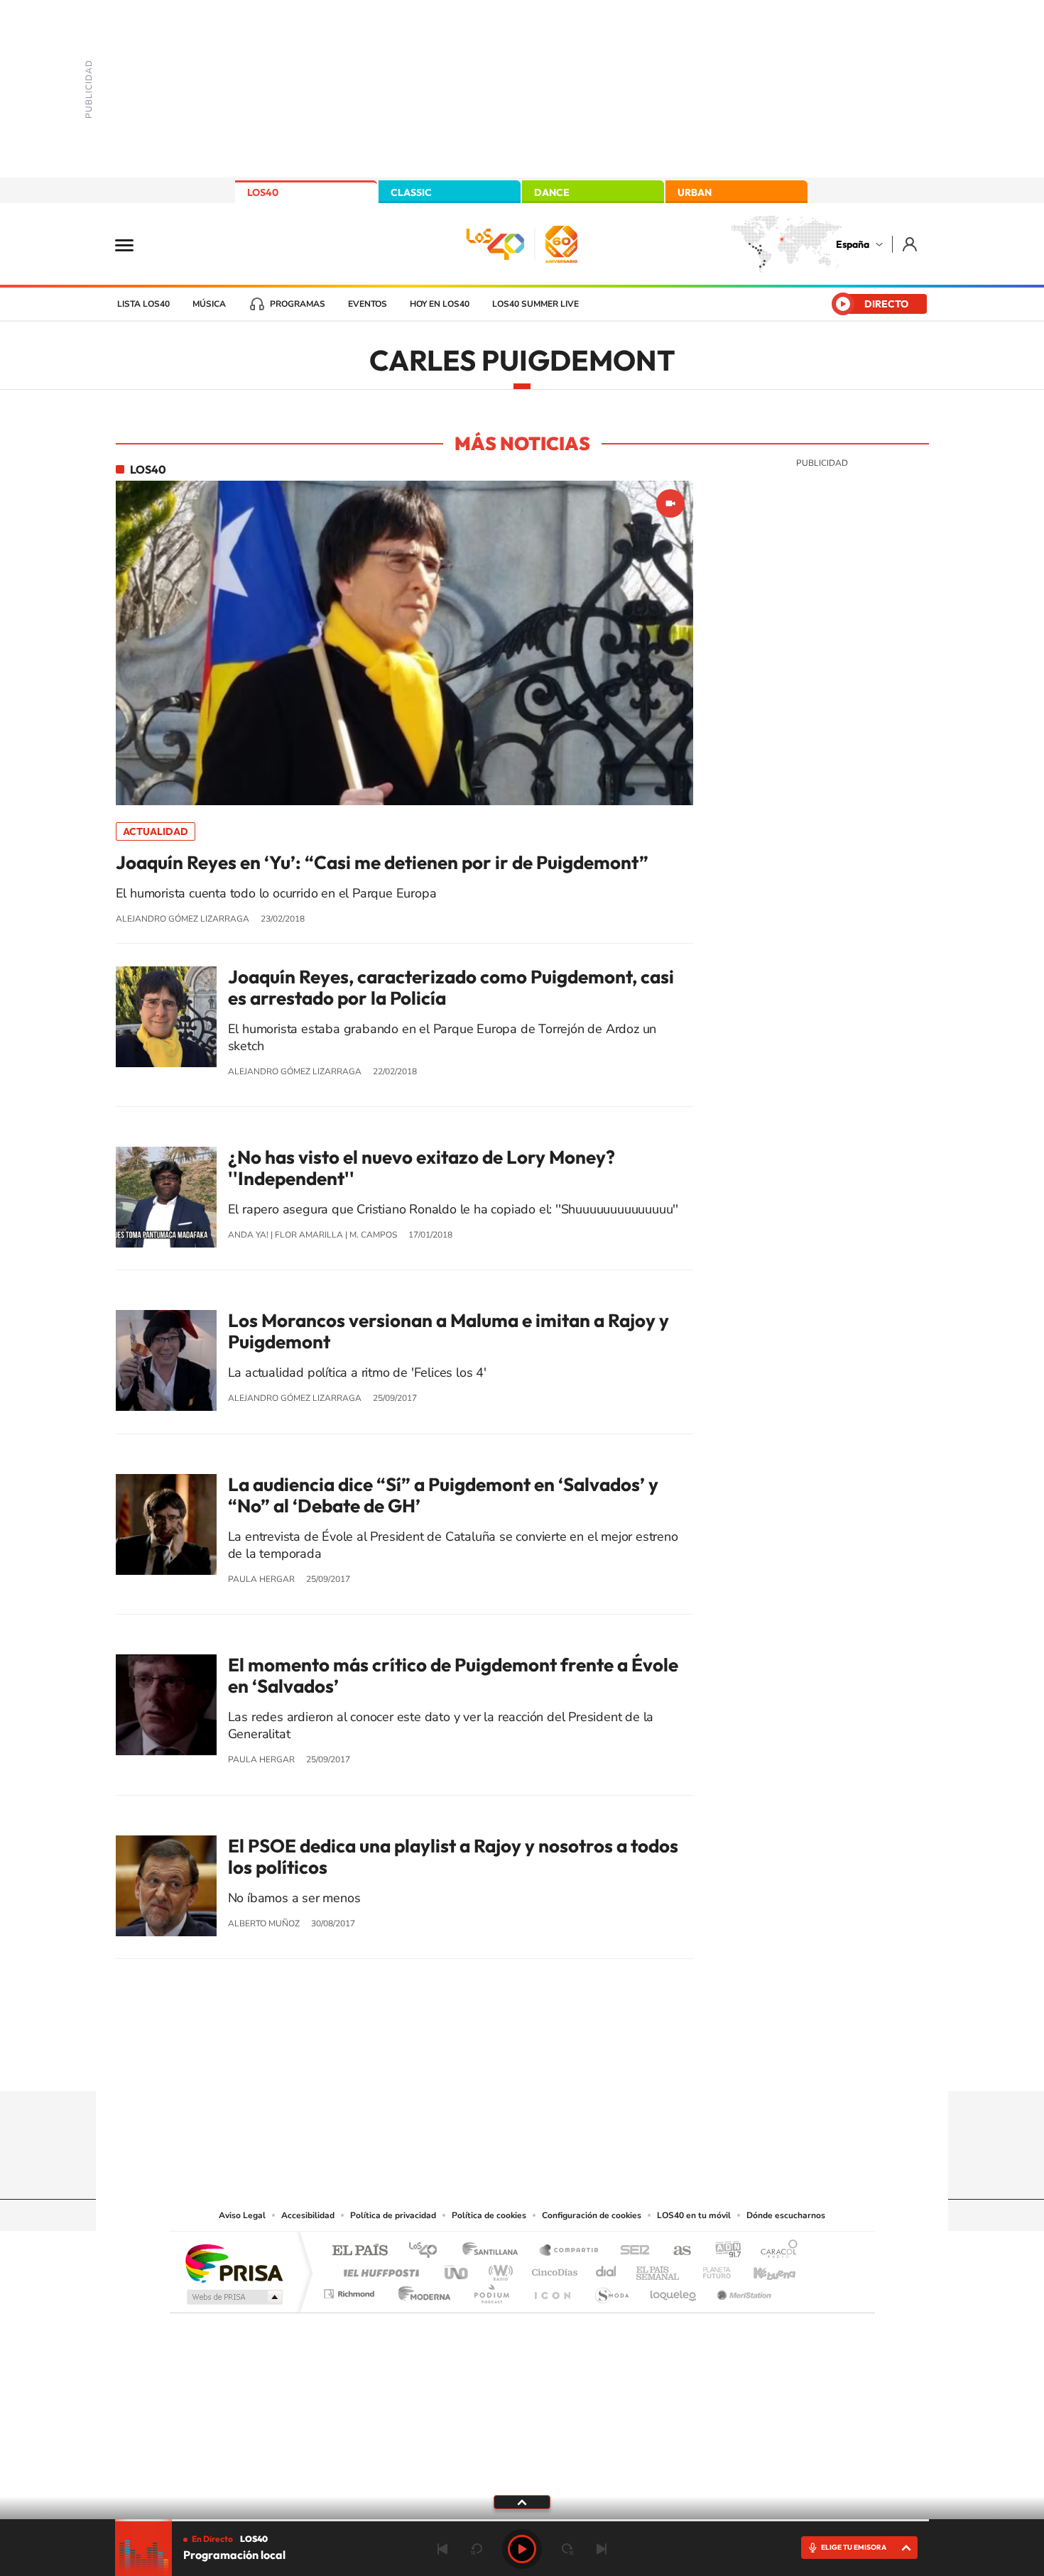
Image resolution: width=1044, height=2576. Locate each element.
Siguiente (602, 2549)
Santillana (494, 2251)
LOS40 (263, 192)
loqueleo (674, 2290)
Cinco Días (553, 2269)
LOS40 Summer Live (535, 304)
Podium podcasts (491, 2290)
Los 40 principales (428, 2251)
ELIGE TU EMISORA (854, 2547)
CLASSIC (411, 192)
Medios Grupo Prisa (233, 2297)
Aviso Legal (242, 2215)
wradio (498, 2269)
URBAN (695, 192)
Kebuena (762, 2269)
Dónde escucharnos (786, 2215)
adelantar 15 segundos (567, 2549)
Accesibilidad (308, 2215)
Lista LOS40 (143, 304)
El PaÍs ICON (552, 2290)
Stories (607, 2063)
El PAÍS (360, 2251)
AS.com (676, 2251)
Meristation (742, 2290)
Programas (298, 304)
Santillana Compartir (570, 2251)
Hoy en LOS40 (440, 304)
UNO (457, 2269)
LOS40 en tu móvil (694, 2215)
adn (723, 2251)
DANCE (552, 192)
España (853, 244)
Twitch (579, 2063)
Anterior (442, 2549)
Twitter (522, 2063)
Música (209, 304)
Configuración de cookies (592, 2215)
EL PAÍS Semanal (659, 2269)
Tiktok (465, 2063)
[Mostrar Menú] (134, 244)
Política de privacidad (393, 2215)
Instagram (437, 2063)
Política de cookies (489, 2215)
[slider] (522, 2520)
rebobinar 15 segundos (477, 2549)
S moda (611, 2290)
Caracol (775, 2251)
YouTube (494, 2063)
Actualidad (156, 831)
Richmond (351, 2290)
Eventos (368, 304)
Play (522, 2549)
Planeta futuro (711, 2269)
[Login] (911, 244)
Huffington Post (379, 2269)
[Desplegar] (522, 2501)
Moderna (421, 2290)
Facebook (550, 2063)
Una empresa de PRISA (234, 2263)
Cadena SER (631, 2251)
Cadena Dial (607, 2269)
